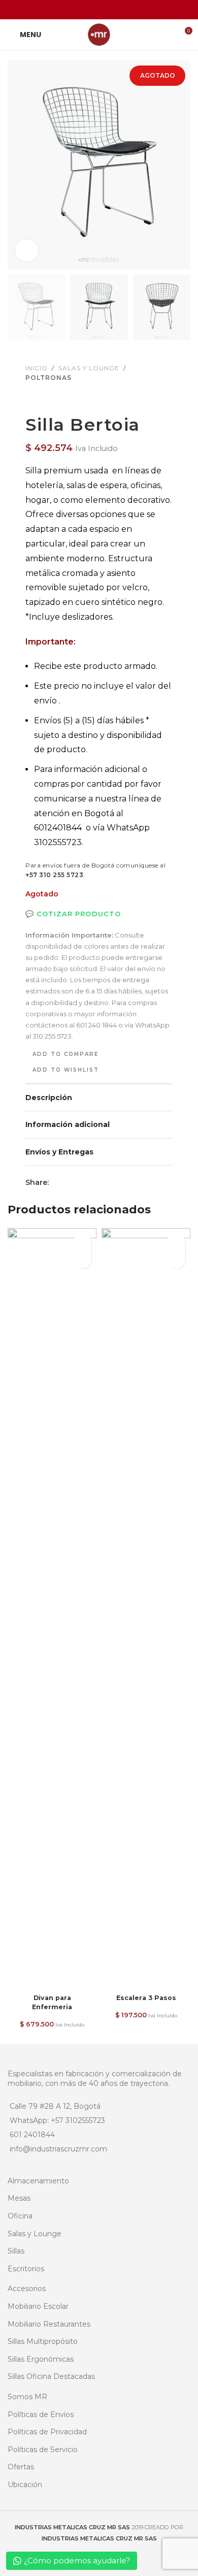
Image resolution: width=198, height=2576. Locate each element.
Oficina (20, 2216)
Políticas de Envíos (41, 2414)
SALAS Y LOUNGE (89, 368)
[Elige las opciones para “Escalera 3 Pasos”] (176, 1260)
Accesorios (27, 2289)
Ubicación (25, 2485)
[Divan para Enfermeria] (52, 1609)
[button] (18, 165)
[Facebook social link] (73, 9)
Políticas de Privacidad (47, 2432)
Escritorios (26, 2269)
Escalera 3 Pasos (146, 1998)
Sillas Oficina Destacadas (51, 2376)
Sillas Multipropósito (43, 2341)
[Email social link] (86, 9)
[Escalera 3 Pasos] (146, 1609)
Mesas (19, 2198)
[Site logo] (99, 34)
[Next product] (56, 399)
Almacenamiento (38, 2181)
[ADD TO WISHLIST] (82, 1242)
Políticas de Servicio (43, 2450)
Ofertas (21, 2467)
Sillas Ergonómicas (41, 2359)
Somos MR (27, 2397)
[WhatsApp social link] (125, 9)
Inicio (37, 368)
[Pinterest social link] (99, 9)
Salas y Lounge (35, 2234)
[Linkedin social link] (112, 9)
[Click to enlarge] (27, 251)
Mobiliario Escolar (38, 2306)
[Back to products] (44, 399)
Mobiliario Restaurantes (49, 2324)
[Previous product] (31, 399)
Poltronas (48, 378)
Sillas (16, 2251)
